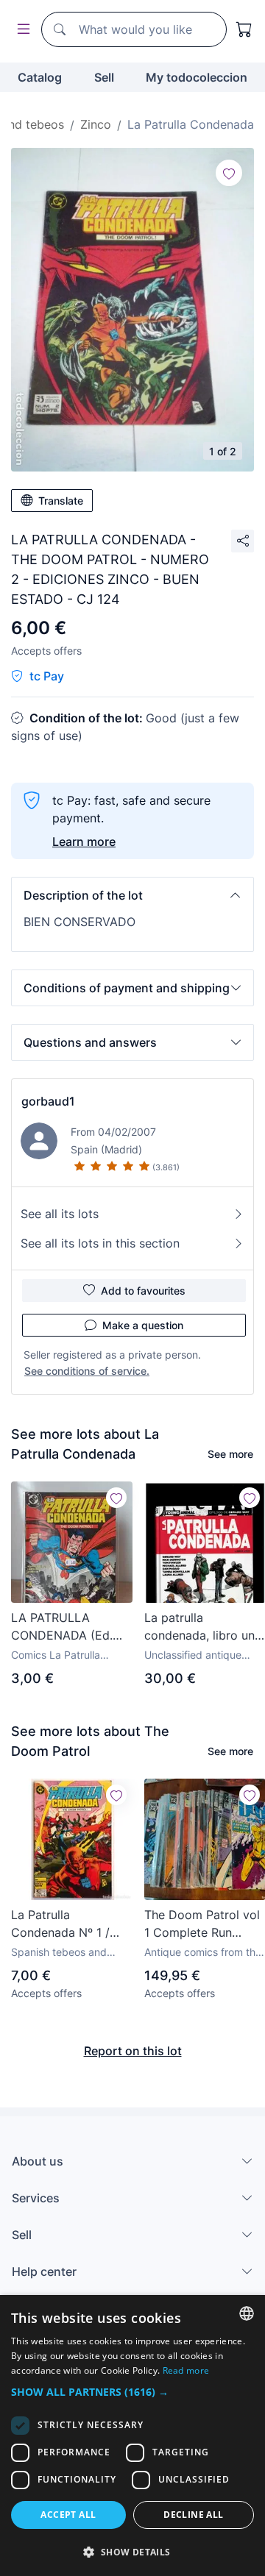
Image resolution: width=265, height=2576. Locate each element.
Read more (186, 2370)
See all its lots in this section (100, 1243)
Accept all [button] (68, 2515)
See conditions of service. (87, 1371)
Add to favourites (143, 1291)
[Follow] (229, 173)
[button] (132, 895)
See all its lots (60, 1214)
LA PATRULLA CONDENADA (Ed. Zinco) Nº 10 (62, 1627)
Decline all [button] (193, 2515)
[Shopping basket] (244, 29)
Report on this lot (133, 2051)
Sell (104, 77)
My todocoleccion (197, 77)
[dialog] (132, 2436)
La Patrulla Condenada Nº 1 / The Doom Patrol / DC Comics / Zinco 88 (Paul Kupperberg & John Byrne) (68, 1924)
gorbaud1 (48, 1101)
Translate (61, 501)
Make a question (143, 1325)
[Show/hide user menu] (21, 30)
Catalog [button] (40, 77)
